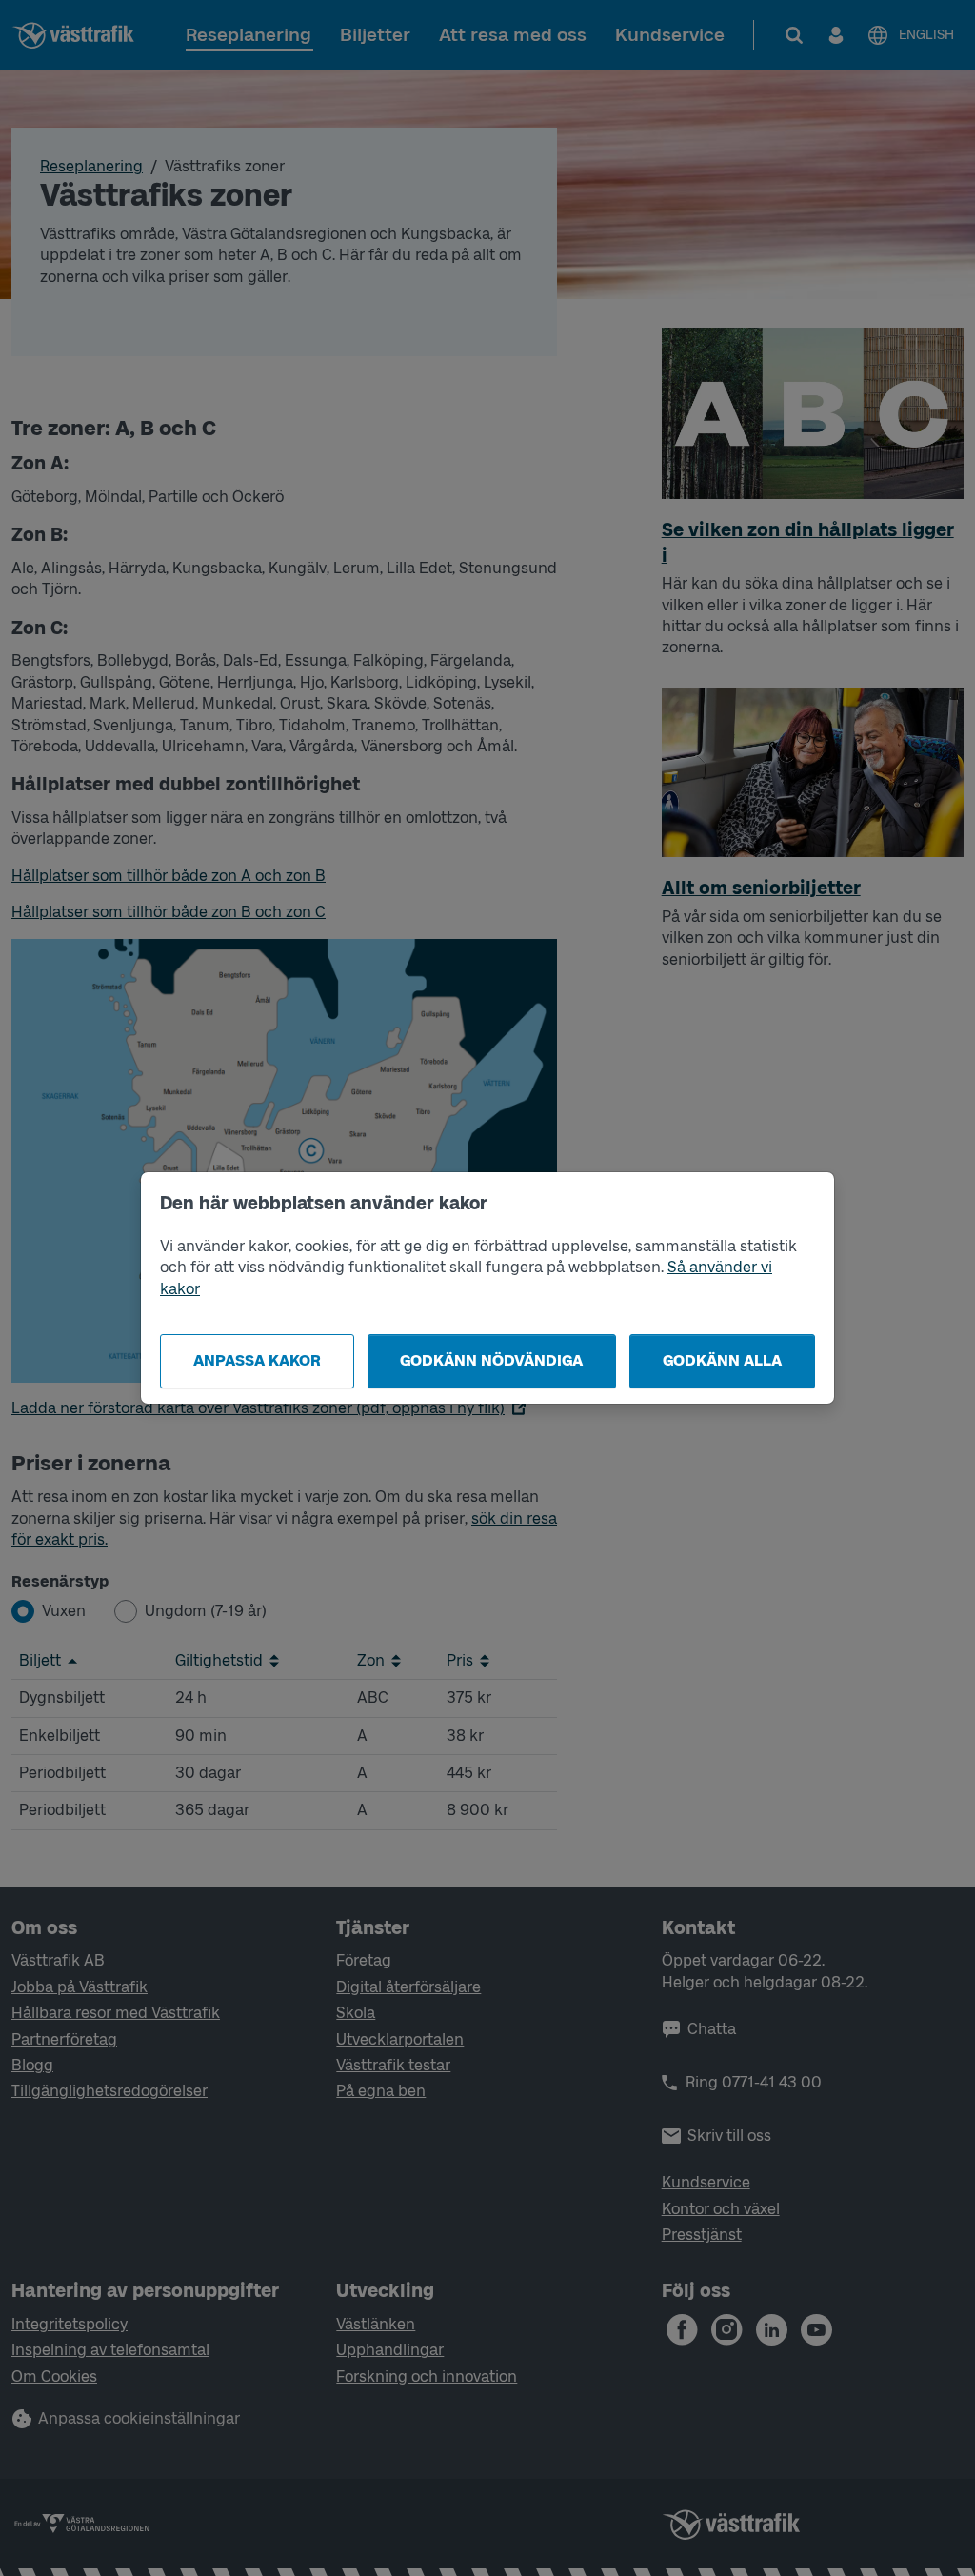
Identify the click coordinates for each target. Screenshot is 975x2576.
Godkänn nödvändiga (491, 1360)
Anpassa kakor (257, 1360)
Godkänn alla (722, 1360)
